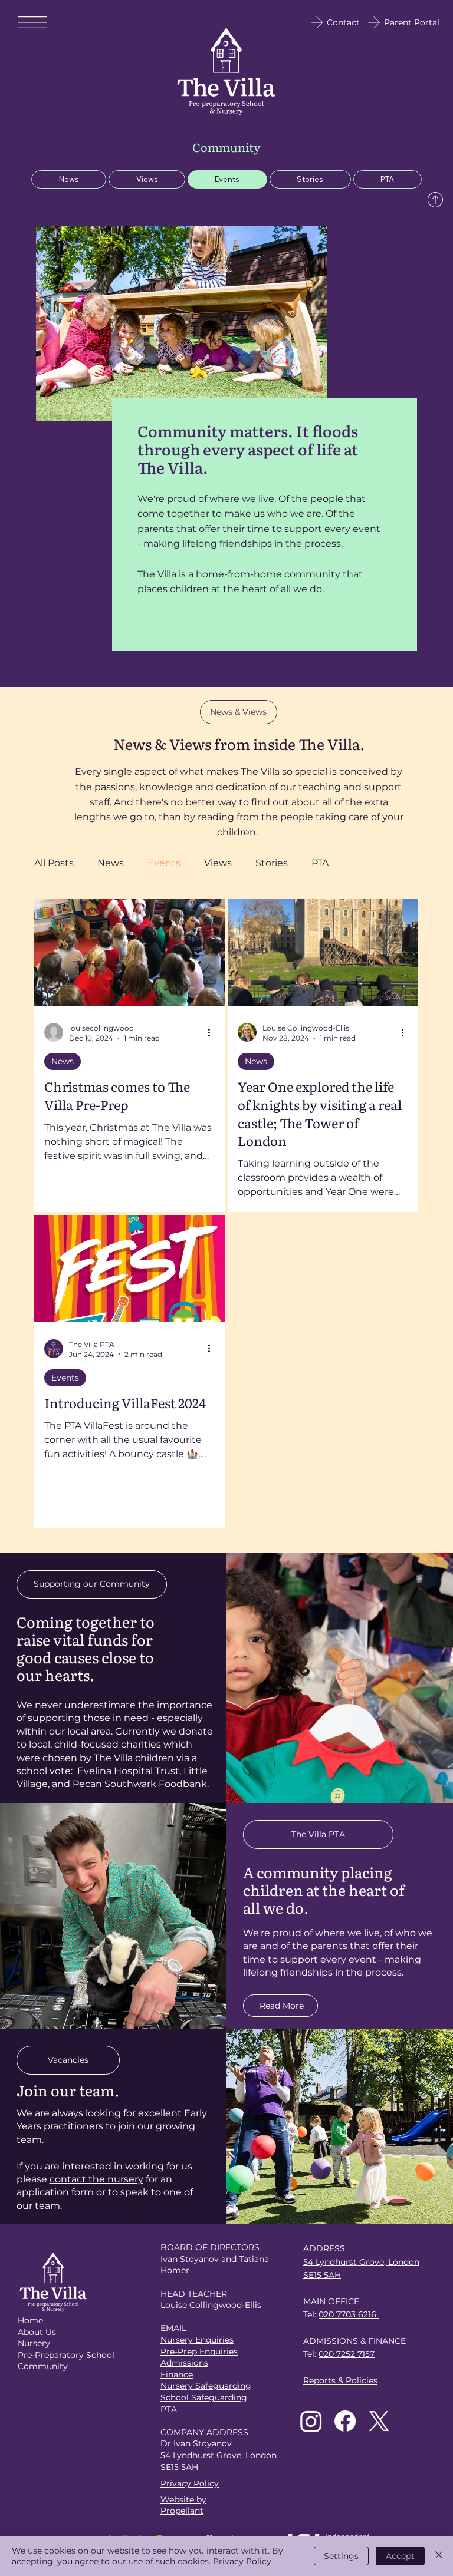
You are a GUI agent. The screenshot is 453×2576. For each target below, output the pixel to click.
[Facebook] (345, 2421)
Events (164, 863)
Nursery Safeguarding (206, 2386)
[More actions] (213, 1032)
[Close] (439, 2556)
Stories (272, 863)
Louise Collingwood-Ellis (211, 2305)
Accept (400, 2556)
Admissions (184, 2363)
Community (43, 2366)
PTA (320, 863)
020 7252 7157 (347, 2354)
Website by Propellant (183, 2505)
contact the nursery (96, 2179)
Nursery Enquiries (197, 2340)
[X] (379, 2421)
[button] (239, 712)
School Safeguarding (204, 2397)
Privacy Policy (190, 2483)
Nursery (34, 2343)
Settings (341, 2556)
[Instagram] (311, 2421)
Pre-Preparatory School (66, 2355)
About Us (37, 2332)
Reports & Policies (340, 2380)
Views (218, 863)
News (111, 863)
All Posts (54, 863)
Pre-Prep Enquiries (199, 2352)
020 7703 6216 (349, 2314)
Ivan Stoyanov (190, 2259)
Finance (177, 2374)
